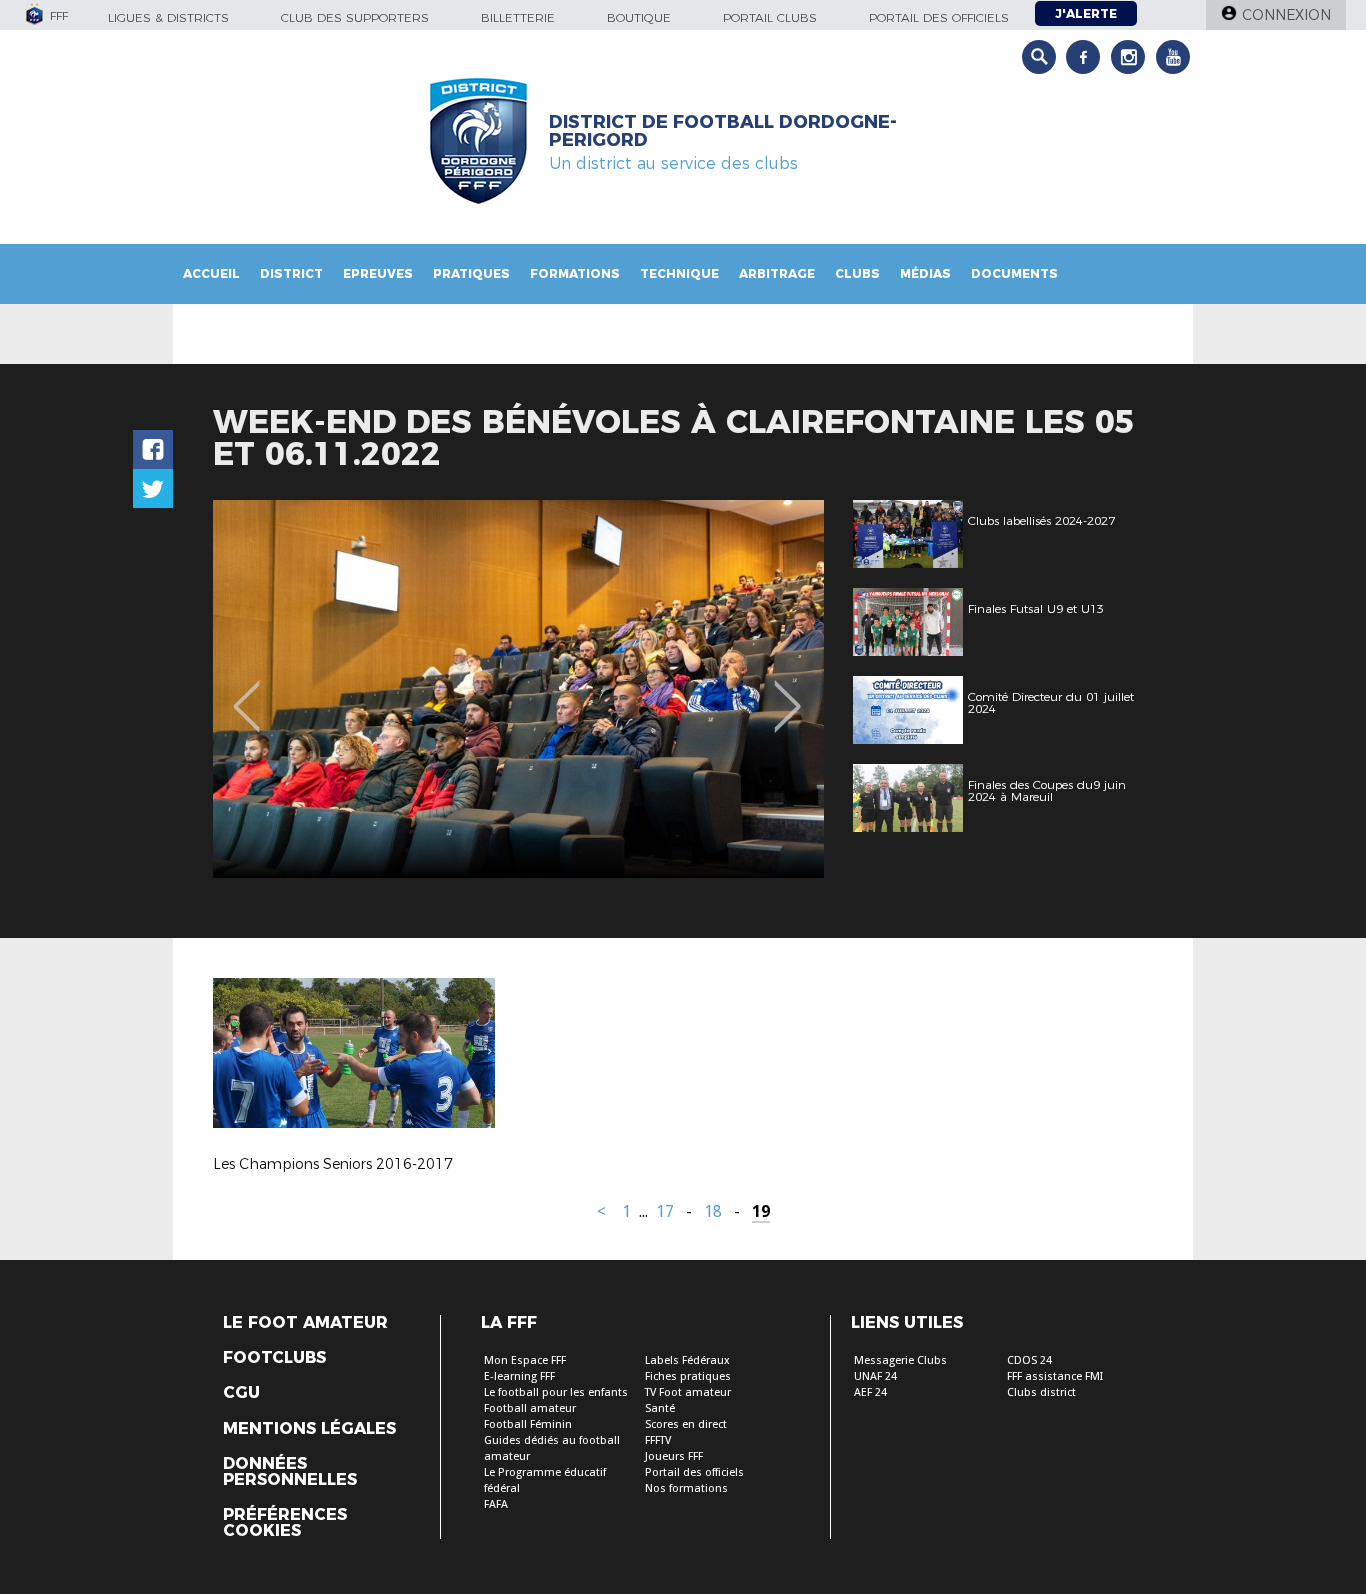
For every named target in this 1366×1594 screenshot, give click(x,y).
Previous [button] (246, 692)
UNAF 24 (875, 1376)
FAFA (496, 1504)
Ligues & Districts (168, 17)
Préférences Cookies (285, 1523)
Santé (660, 1408)
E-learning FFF (519, 1376)
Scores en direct (686, 1424)
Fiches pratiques (688, 1376)
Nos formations (686, 1488)
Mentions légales (309, 1429)
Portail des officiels (939, 17)
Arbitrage (777, 273)
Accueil (211, 273)
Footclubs (274, 1358)
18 (713, 1211)
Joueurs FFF (674, 1456)
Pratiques (471, 273)
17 (665, 1211)
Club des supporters (355, 17)
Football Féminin (528, 1424)
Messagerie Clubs (900, 1360)
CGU (241, 1393)
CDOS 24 (1029, 1360)
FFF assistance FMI (1055, 1376)
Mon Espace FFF (525, 1360)
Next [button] (787, 692)
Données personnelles (290, 1472)
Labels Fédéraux (687, 1360)
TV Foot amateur (688, 1392)
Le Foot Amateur (305, 1323)
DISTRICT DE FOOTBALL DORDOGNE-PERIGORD (723, 131)
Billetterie (518, 17)
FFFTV (658, 1440)
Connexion (1286, 15)
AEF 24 (870, 1392)
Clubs (857, 273)
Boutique (639, 17)
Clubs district (1041, 1392)
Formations (575, 273)
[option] (518, 689)
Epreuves (378, 273)
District (291, 273)
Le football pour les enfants (556, 1392)
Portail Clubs (770, 17)
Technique (679, 273)
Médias (925, 273)
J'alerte (1086, 13)
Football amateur (530, 1408)
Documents (1014, 273)
